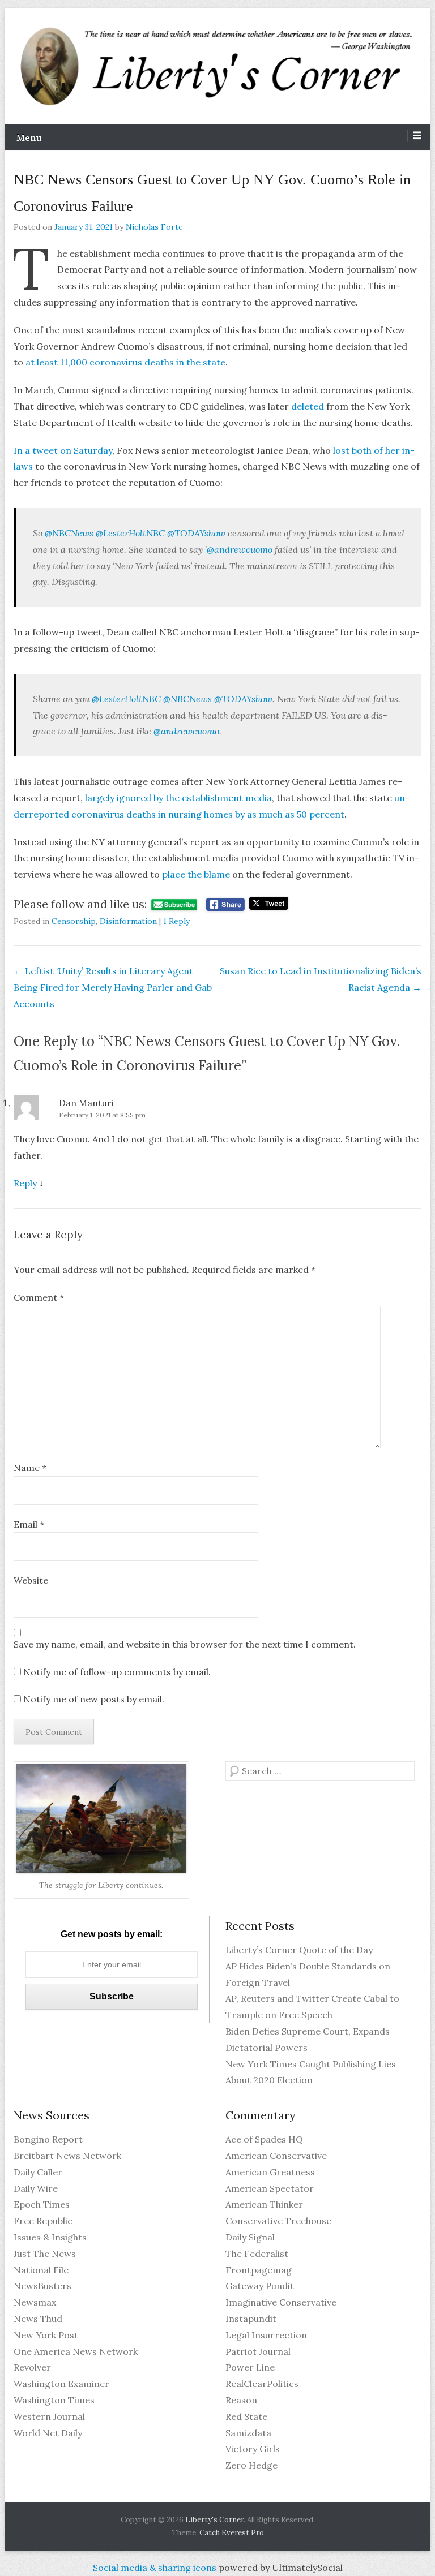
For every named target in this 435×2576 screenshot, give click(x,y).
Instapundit (251, 2319)
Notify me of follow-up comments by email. (117, 1672)
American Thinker (264, 2204)
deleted (308, 406)
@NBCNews (68, 533)
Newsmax (35, 2302)
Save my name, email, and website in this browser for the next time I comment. (185, 1644)
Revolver (32, 2367)
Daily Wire (36, 2188)
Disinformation (128, 921)
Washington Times (54, 2400)
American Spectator (270, 2188)
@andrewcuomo (240, 549)
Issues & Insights (50, 2237)
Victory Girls (253, 2449)
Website (31, 1580)
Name (30, 1468)
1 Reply (176, 921)
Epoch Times (42, 2204)
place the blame (196, 874)
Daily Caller (38, 2172)
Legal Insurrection (266, 2335)
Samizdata (248, 2433)
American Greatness (270, 2172)
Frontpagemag (259, 2270)
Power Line (250, 2367)
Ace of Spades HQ (264, 2139)
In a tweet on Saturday (63, 450)
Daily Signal (250, 2237)
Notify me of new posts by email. (94, 1699)
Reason (241, 2400)
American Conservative (276, 2156)
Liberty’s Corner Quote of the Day (299, 1950)
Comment (39, 1297)
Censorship (74, 921)
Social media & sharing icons (156, 2568)
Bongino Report (48, 2139)
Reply (25, 1183)
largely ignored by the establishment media (178, 798)
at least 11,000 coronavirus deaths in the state (125, 362)
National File (41, 2270)
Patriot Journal (258, 2351)
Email (29, 1524)
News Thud (38, 2319)
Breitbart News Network (67, 2156)
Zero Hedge (251, 2465)
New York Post (46, 2335)
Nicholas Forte (154, 227)
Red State (246, 2416)
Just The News (45, 2254)
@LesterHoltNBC (129, 533)
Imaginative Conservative (281, 2302)
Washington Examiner (61, 2384)
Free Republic (43, 2221)
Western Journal (49, 2416)
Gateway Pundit (260, 2286)
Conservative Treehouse (278, 2221)
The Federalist (257, 2254)
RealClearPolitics (262, 2384)
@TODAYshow (195, 533)
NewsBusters (42, 2286)
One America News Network (76, 2351)
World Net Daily (48, 2433)
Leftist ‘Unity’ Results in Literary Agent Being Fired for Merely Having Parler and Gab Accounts (113, 987)
